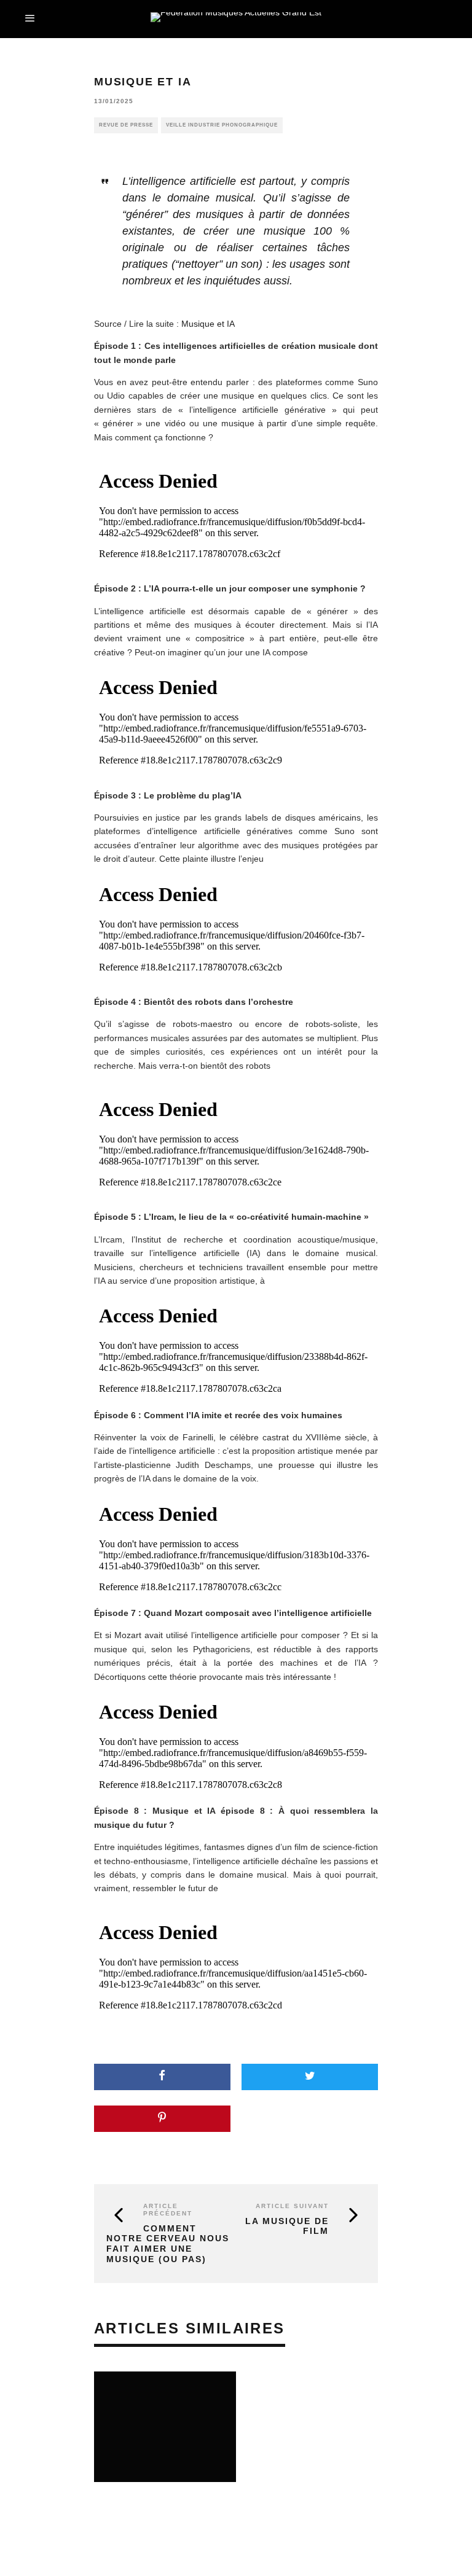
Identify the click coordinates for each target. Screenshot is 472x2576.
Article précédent (168, 2210)
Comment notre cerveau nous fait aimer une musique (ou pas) (168, 2244)
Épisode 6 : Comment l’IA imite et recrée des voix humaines (218, 1415)
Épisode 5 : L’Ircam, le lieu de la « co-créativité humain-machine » (231, 1217)
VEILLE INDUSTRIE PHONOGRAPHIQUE (222, 125)
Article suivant (292, 2206)
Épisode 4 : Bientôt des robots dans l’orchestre (194, 1002)
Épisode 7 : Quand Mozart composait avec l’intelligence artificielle (233, 1613)
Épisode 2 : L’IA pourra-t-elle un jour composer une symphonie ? (230, 588)
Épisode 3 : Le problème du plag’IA (168, 795)
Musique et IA (208, 324)
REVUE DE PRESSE (126, 125)
